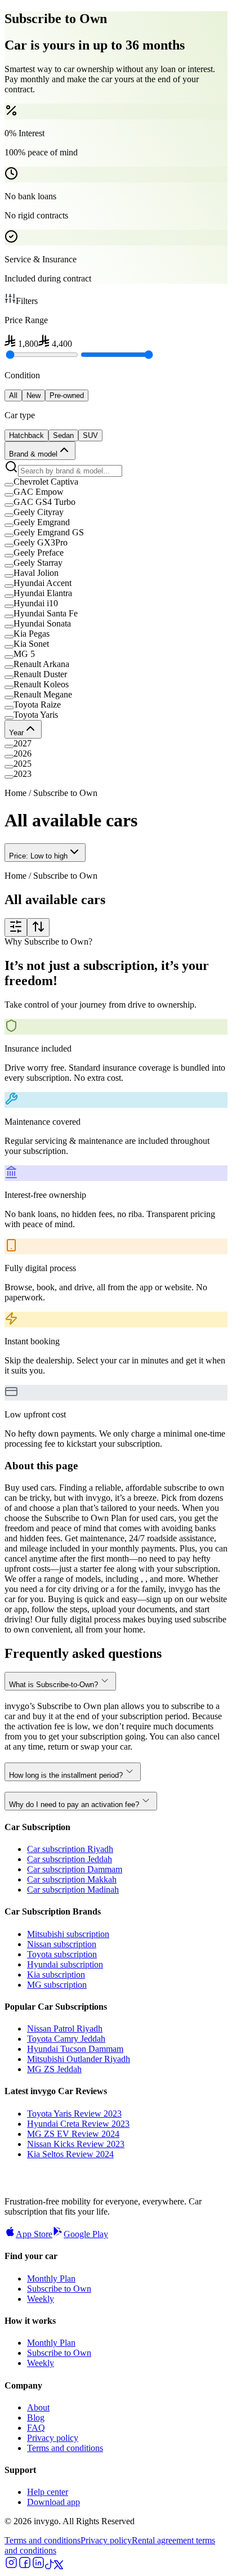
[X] (59, 2566)
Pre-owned (67, 395)
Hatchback (26, 435)
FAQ (36, 2428)
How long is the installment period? (66, 1775)
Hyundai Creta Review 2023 (78, 2124)
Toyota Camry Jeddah (66, 2039)
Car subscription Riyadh (70, 1849)
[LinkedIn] (38, 2566)
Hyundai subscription (65, 1964)
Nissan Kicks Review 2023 (76, 2144)
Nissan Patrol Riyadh (65, 2029)
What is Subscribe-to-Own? (53, 1685)
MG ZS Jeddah (54, 2069)
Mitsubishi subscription (68, 1934)
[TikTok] (50, 2566)
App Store (34, 2234)
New (34, 395)
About (38, 2407)
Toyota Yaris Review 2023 (74, 2114)
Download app (53, 2502)
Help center (48, 2492)
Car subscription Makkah (72, 1879)
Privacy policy (53, 2438)
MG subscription (57, 1985)
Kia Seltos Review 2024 (70, 2154)
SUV (90, 435)
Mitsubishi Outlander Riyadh (79, 2059)
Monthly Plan (51, 2278)
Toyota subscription (62, 1954)
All (13, 395)
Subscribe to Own (59, 2289)
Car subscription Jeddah (70, 1859)
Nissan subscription (62, 1944)
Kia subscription (56, 1975)
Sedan (63, 435)
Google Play (86, 2234)
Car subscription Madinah (73, 1889)
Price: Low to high (38, 856)
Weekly (41, 2299)
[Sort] (38, 927)
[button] (116, 482)
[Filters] (16, 927)
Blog (36, 2418)
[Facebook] (25, 2566)
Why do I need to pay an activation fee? (74, 1804)
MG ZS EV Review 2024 (73, 2134)
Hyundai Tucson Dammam (75, 2049)
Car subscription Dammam (75, 1869)
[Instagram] (11, 2566)
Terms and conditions (65, 2448)
